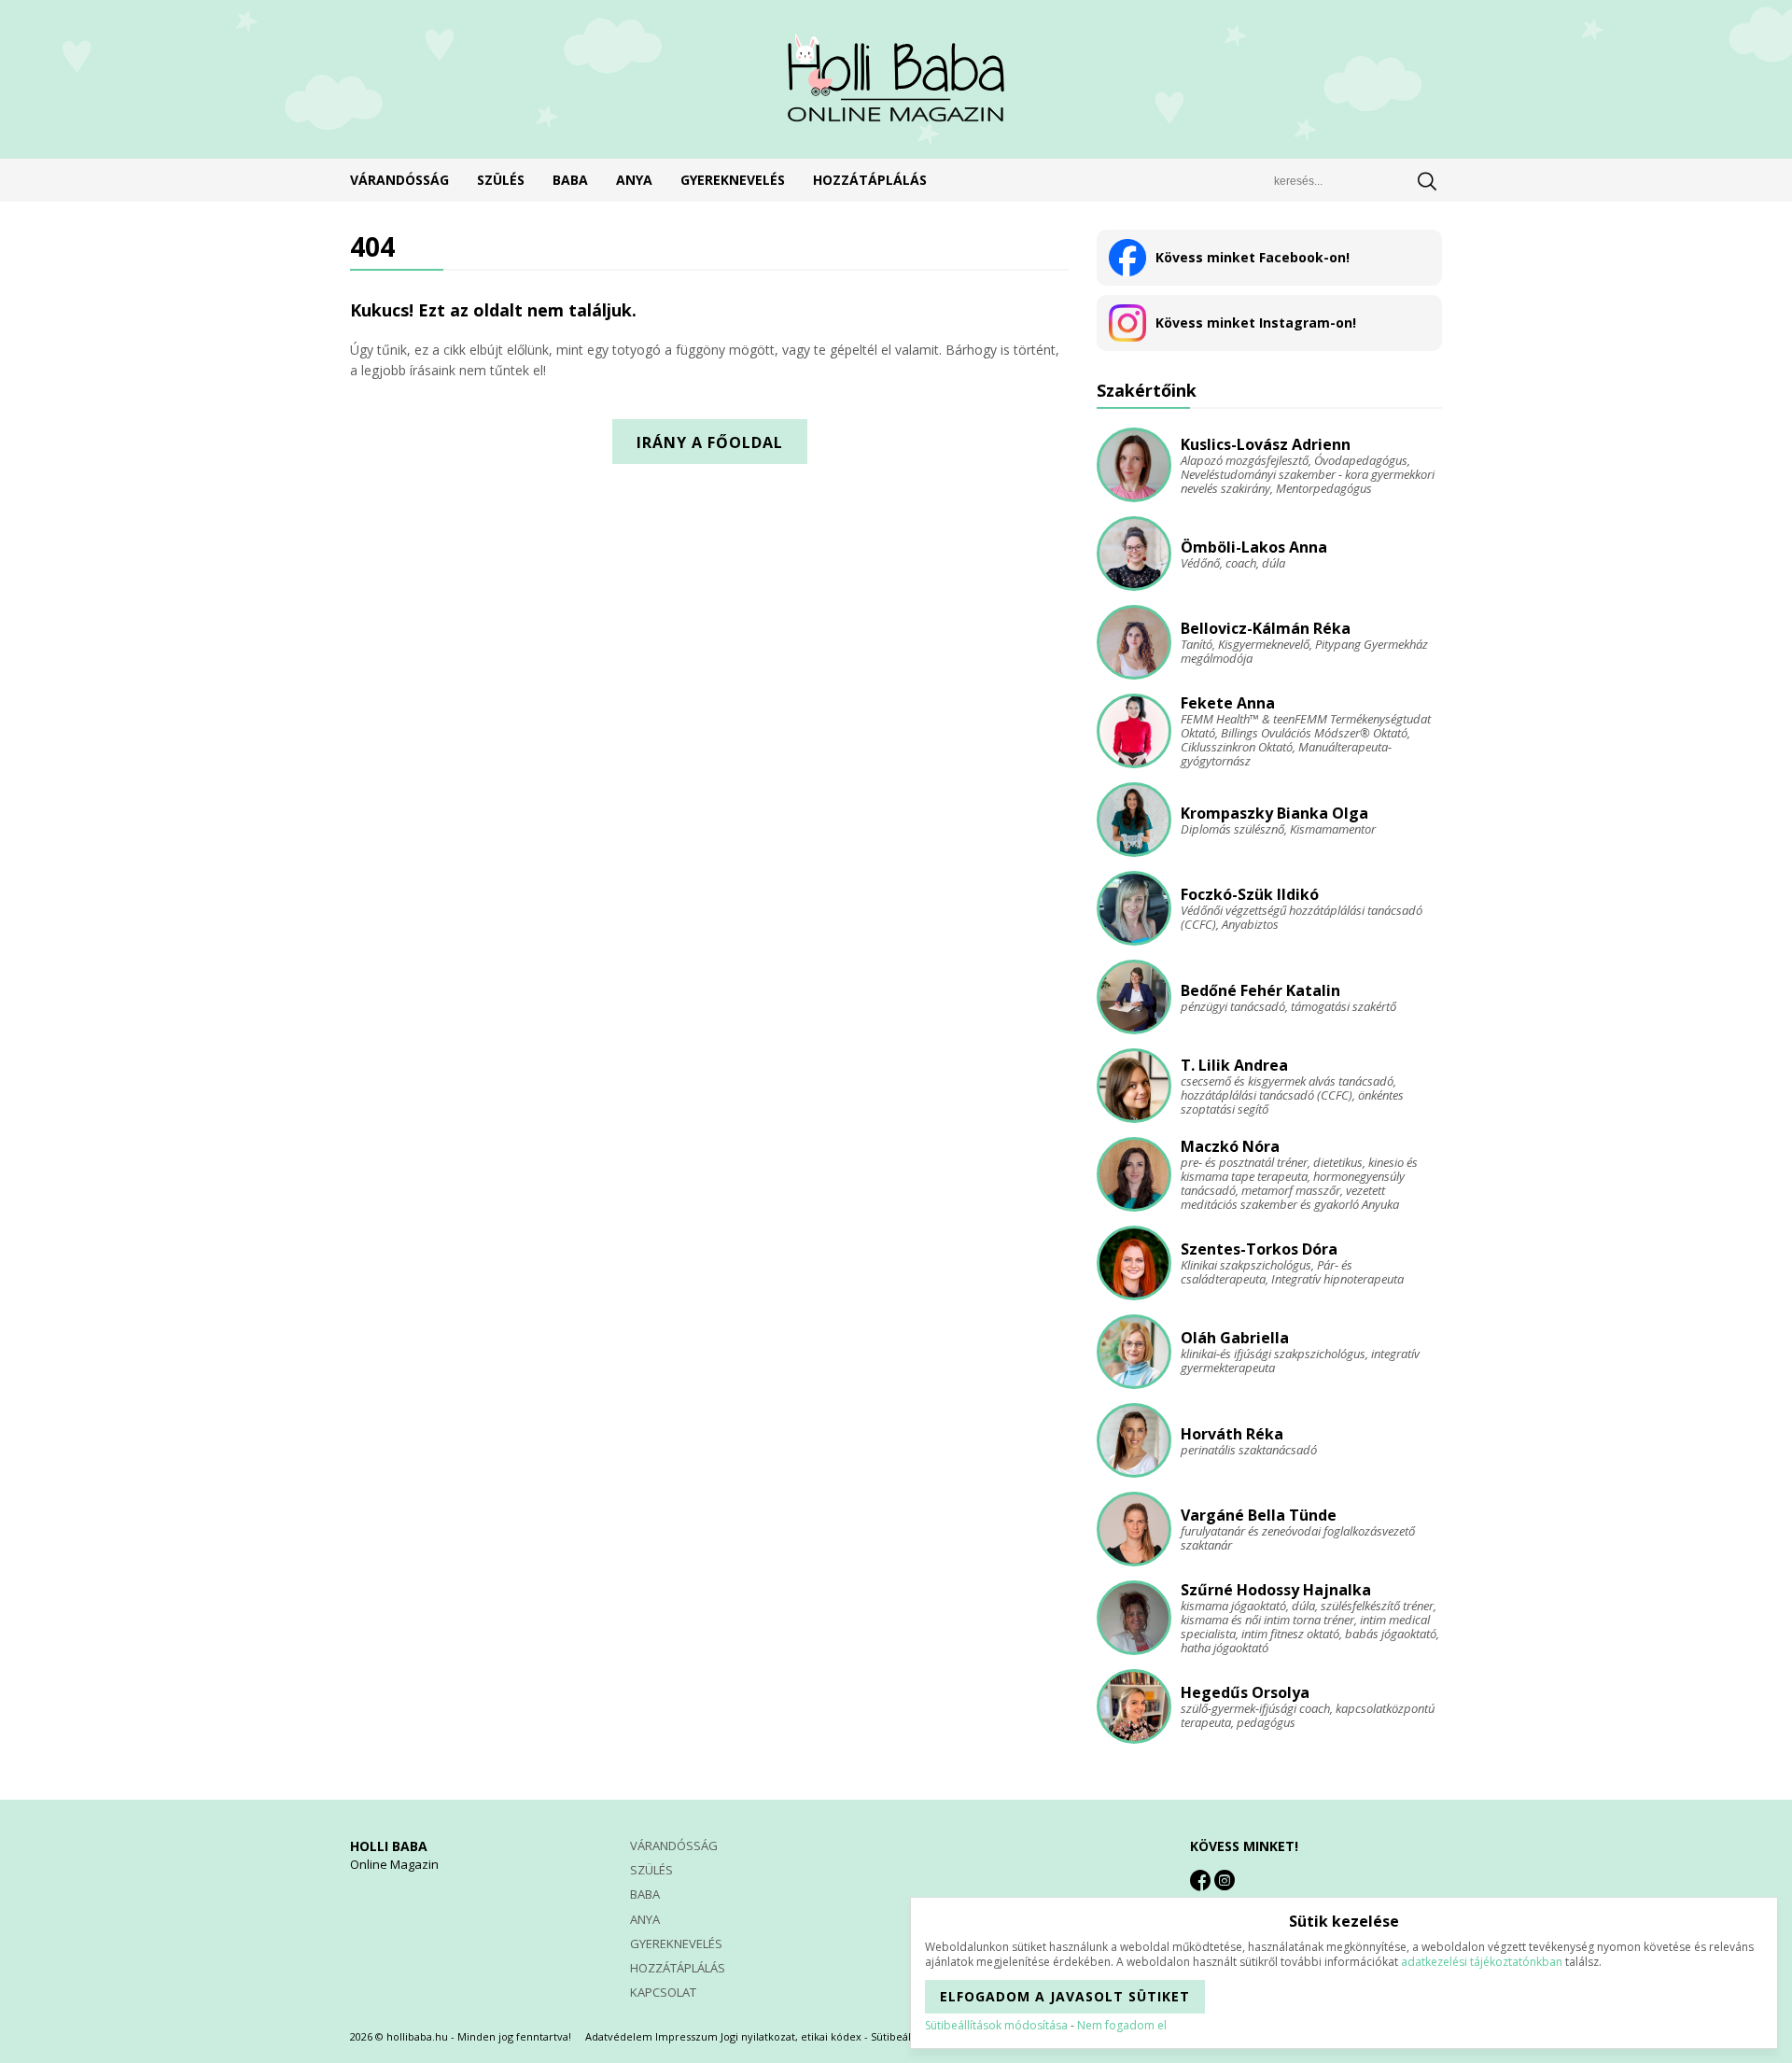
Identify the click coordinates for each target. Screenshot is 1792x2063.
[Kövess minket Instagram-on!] (1225, 1880)
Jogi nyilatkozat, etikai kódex (791, 2036)
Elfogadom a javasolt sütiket (1065, 1996)
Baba (570, 180)
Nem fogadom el (1122, 2025)
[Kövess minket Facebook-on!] (1200, 1880)
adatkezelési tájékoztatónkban (1482, 1962)
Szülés (501, 180)
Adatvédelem (619, 2036)
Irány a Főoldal (710, 442)
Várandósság (399, 180)
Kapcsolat (663, 1992)
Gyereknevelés (733, 180)
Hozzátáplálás (870, 180)
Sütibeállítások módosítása (996, 2025)
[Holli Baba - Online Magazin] (896, 79)
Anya (634, 180)
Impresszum (686, 2036)
